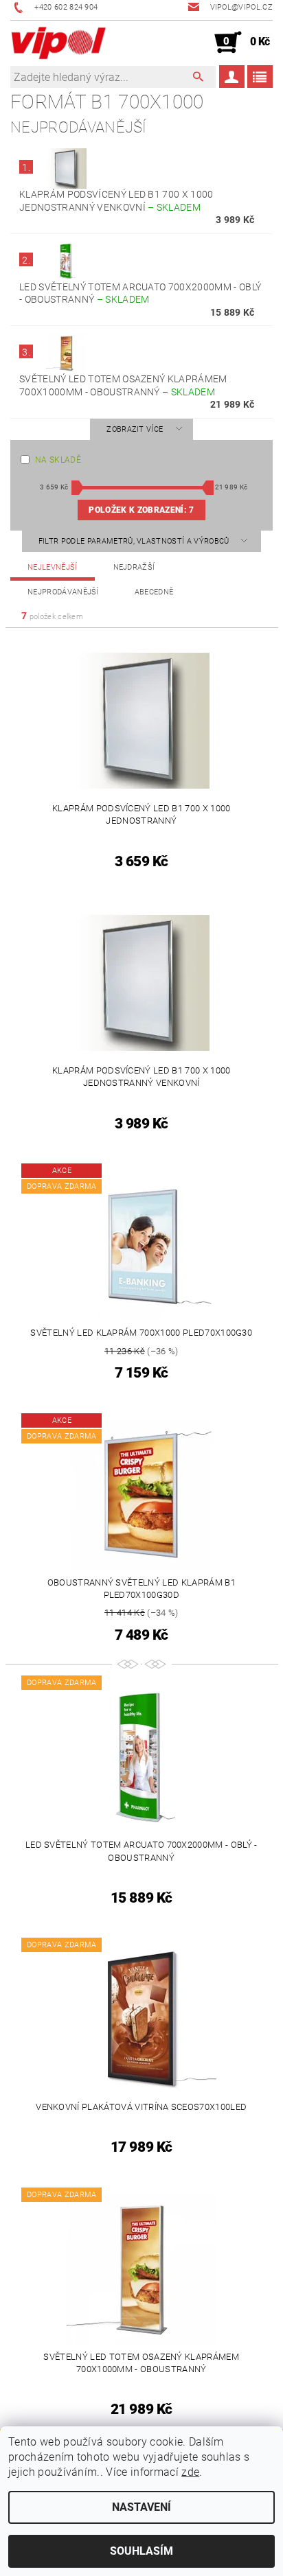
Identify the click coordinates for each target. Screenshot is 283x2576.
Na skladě (58, 460)
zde (190, 2472)
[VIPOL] (59, 43)
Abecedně (154, 592)
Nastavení (141, 2507)
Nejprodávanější (63, 592)
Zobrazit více (135, 429)
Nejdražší (134, 567)
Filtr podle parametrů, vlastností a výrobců (135, 541)
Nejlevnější (53, 567)
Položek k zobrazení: (141, 510)
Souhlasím (141, 2551)
